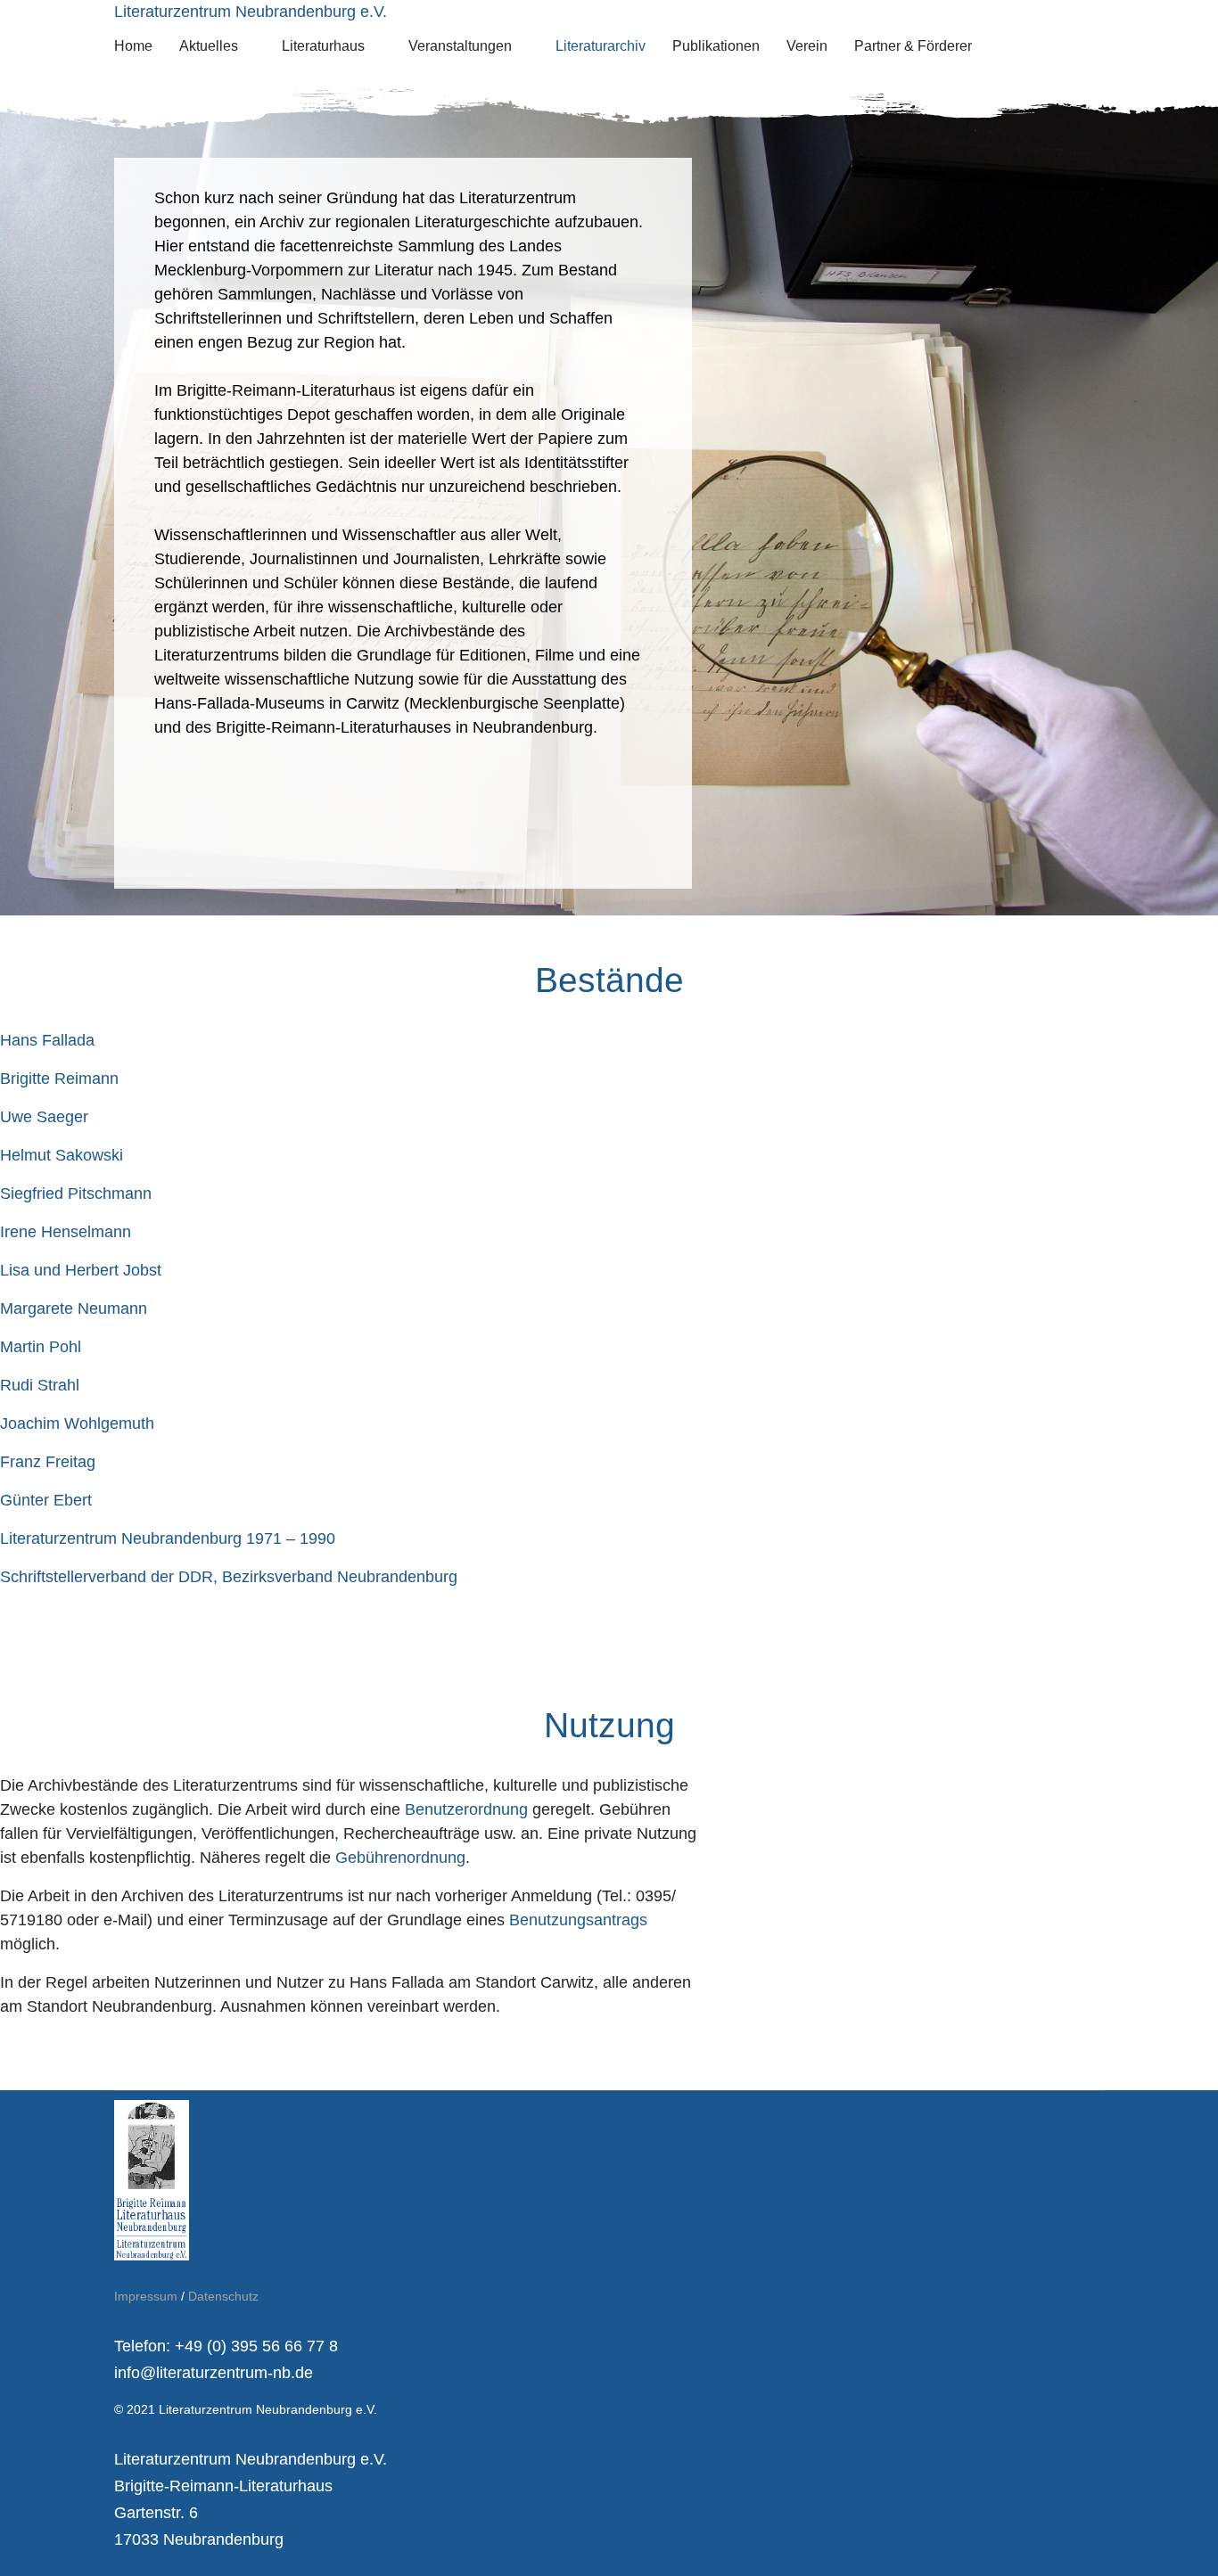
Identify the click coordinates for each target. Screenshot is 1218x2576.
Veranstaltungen (460, 46)
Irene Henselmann (66, 1232)
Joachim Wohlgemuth (77, 1423)
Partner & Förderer (913, 46)
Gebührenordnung (400, 1858)
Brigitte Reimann (59, 1079)
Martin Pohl (41, 1347)
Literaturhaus (323, 46)
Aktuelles (209, 46)
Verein (807, 46)
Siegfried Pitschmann (76, 1194)
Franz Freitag (48, 1462)
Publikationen (716, 46)
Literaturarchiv (601, 46)
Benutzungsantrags (578, 1920)
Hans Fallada (47, 1040)
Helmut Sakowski (62, 1155)
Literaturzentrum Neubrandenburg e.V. (251, 12)
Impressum (146, 2296)
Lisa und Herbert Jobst (81, 1270)
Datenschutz (223, 2296)
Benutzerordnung (469, 1809)
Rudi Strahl (40, 1385)
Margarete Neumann (74, 1309)
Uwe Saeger (44, 1117)
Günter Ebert (46, 1500)
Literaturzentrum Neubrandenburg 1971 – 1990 (168, 1538)
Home (133, 46)
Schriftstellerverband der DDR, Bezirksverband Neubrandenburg (229, 1577)
